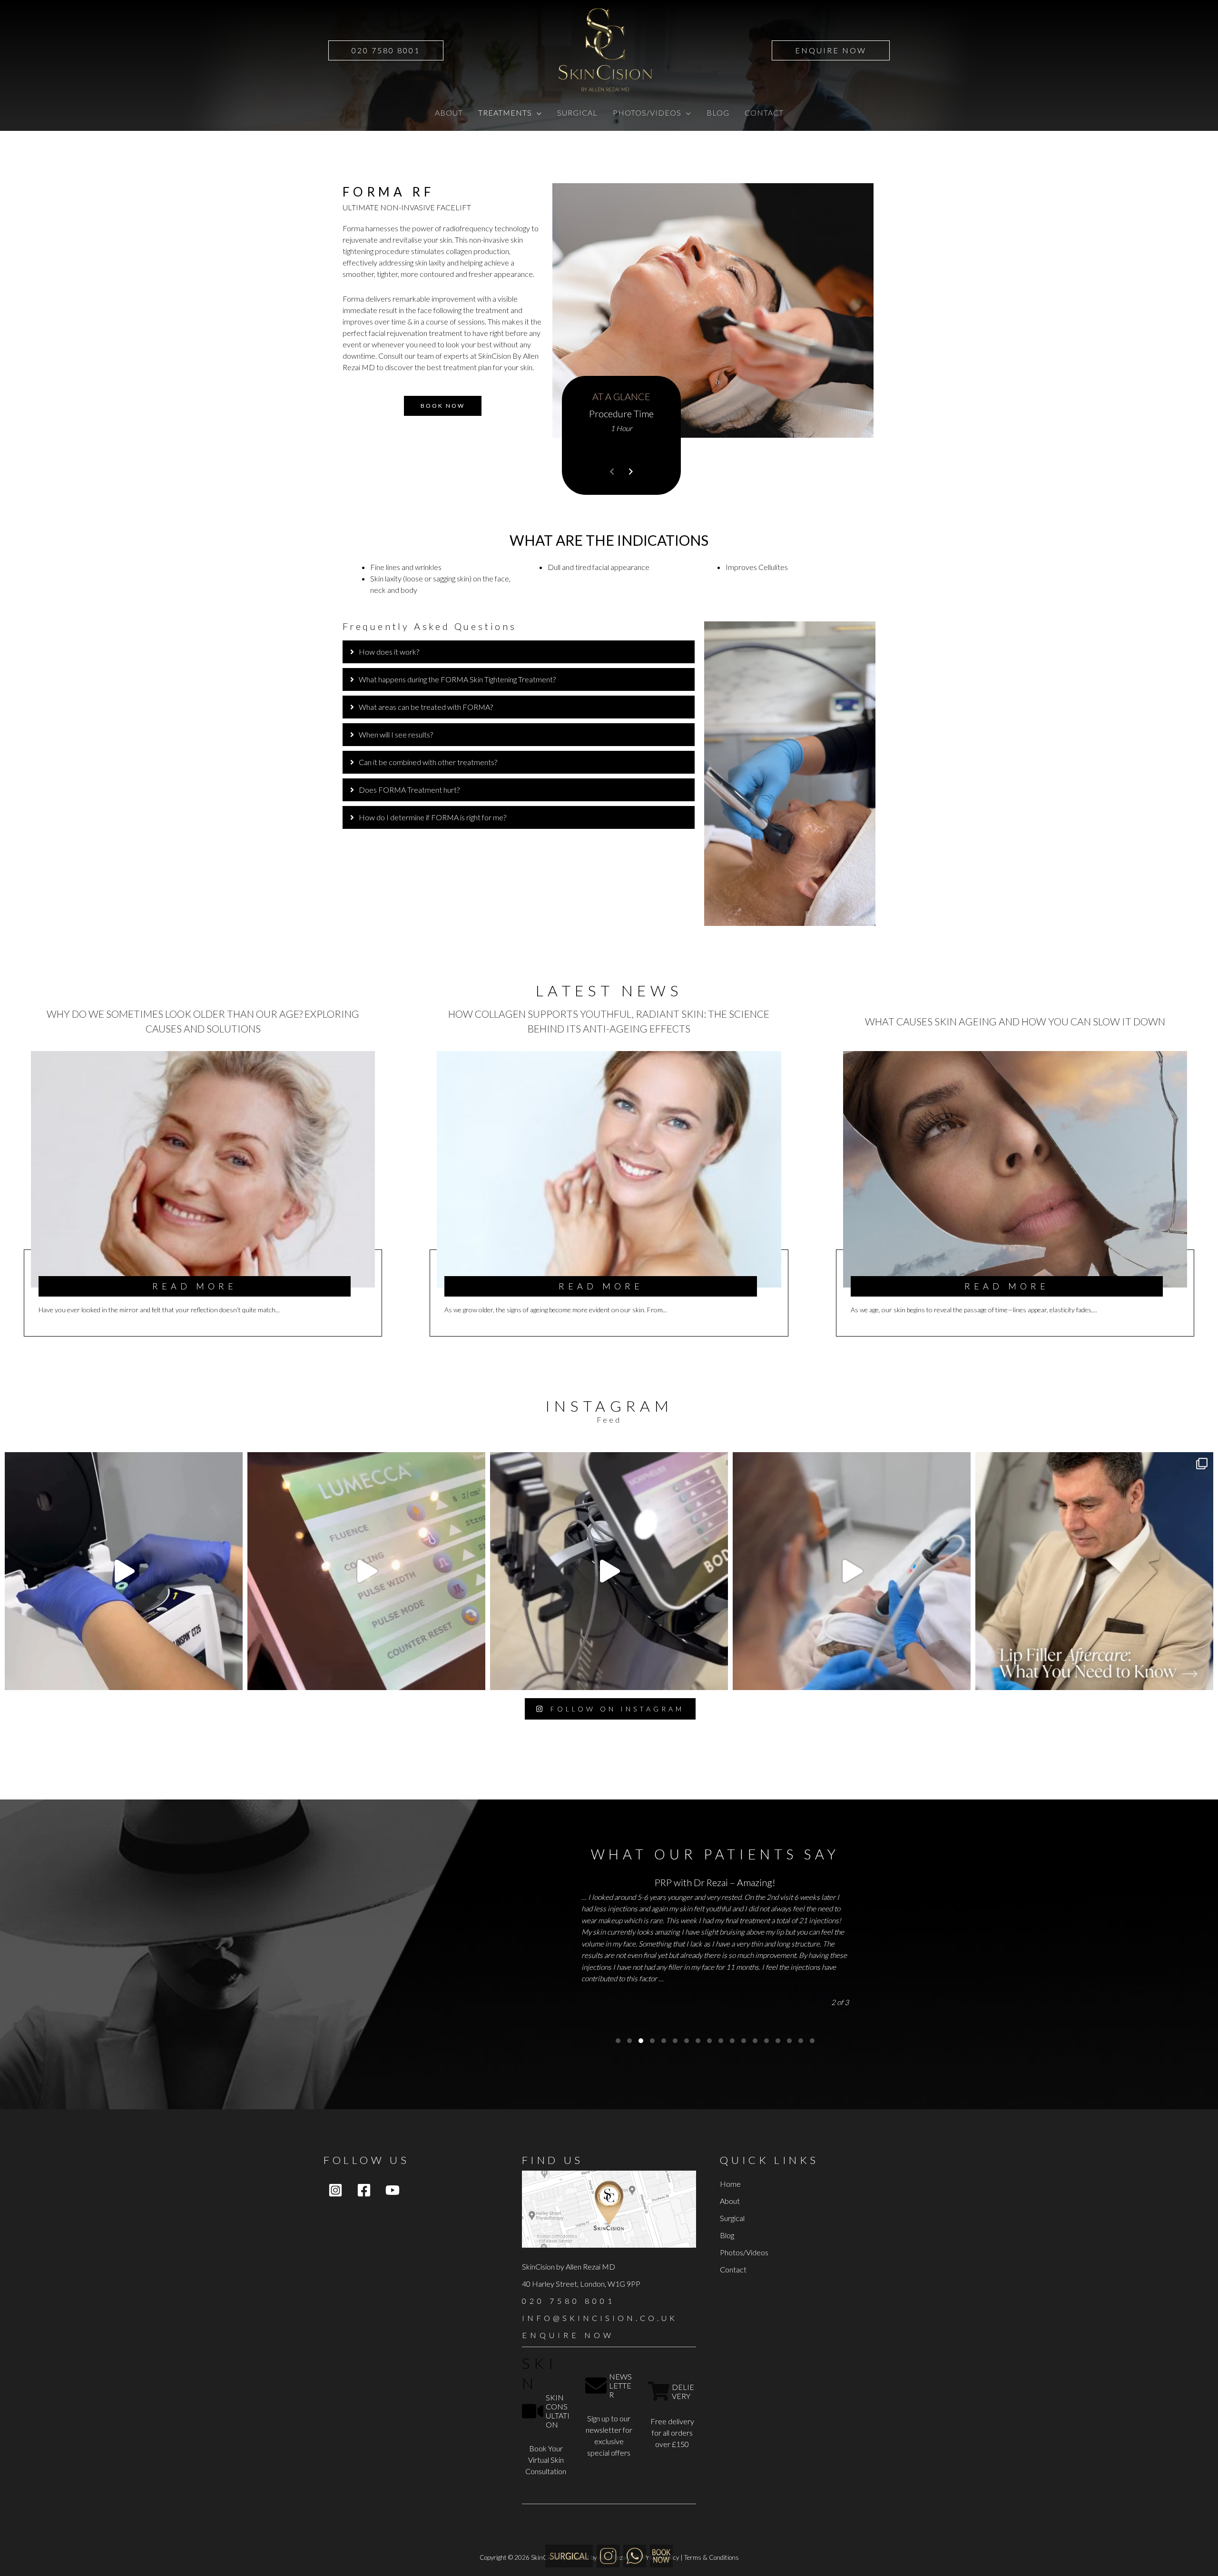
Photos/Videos (744, 2252)
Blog (727, 2235)
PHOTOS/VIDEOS (647, 113)
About (730, 2201)
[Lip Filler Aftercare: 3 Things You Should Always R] (1094, 1571)
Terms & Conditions (712, 2557)
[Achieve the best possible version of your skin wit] (609, 1571)
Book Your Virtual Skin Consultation (546, 2460)
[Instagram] (335, 2190)
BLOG (718, 113)
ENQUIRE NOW (568, 2335)
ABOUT (449, 113)
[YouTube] (393, 2190)
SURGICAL (577, 113)
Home (730, 2184)
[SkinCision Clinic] (608, 2555)
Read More (195, 1286)
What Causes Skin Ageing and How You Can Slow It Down (1015, 1021)
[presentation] (612, 472)
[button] (386, 50)
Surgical (732, 2218)
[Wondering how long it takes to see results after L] (366, 1571)
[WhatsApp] (635, 2555)
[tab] (519, 652)
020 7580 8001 (569, 2301)
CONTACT (764, 113)
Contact (733, 2269)
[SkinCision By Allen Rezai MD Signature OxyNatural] (852, 1571)
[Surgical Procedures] (569, 2555)
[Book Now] (661, 2555)
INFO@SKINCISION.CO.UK (600, 2318)
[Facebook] (364, 2190)
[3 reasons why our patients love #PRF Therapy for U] (124, 1571)
